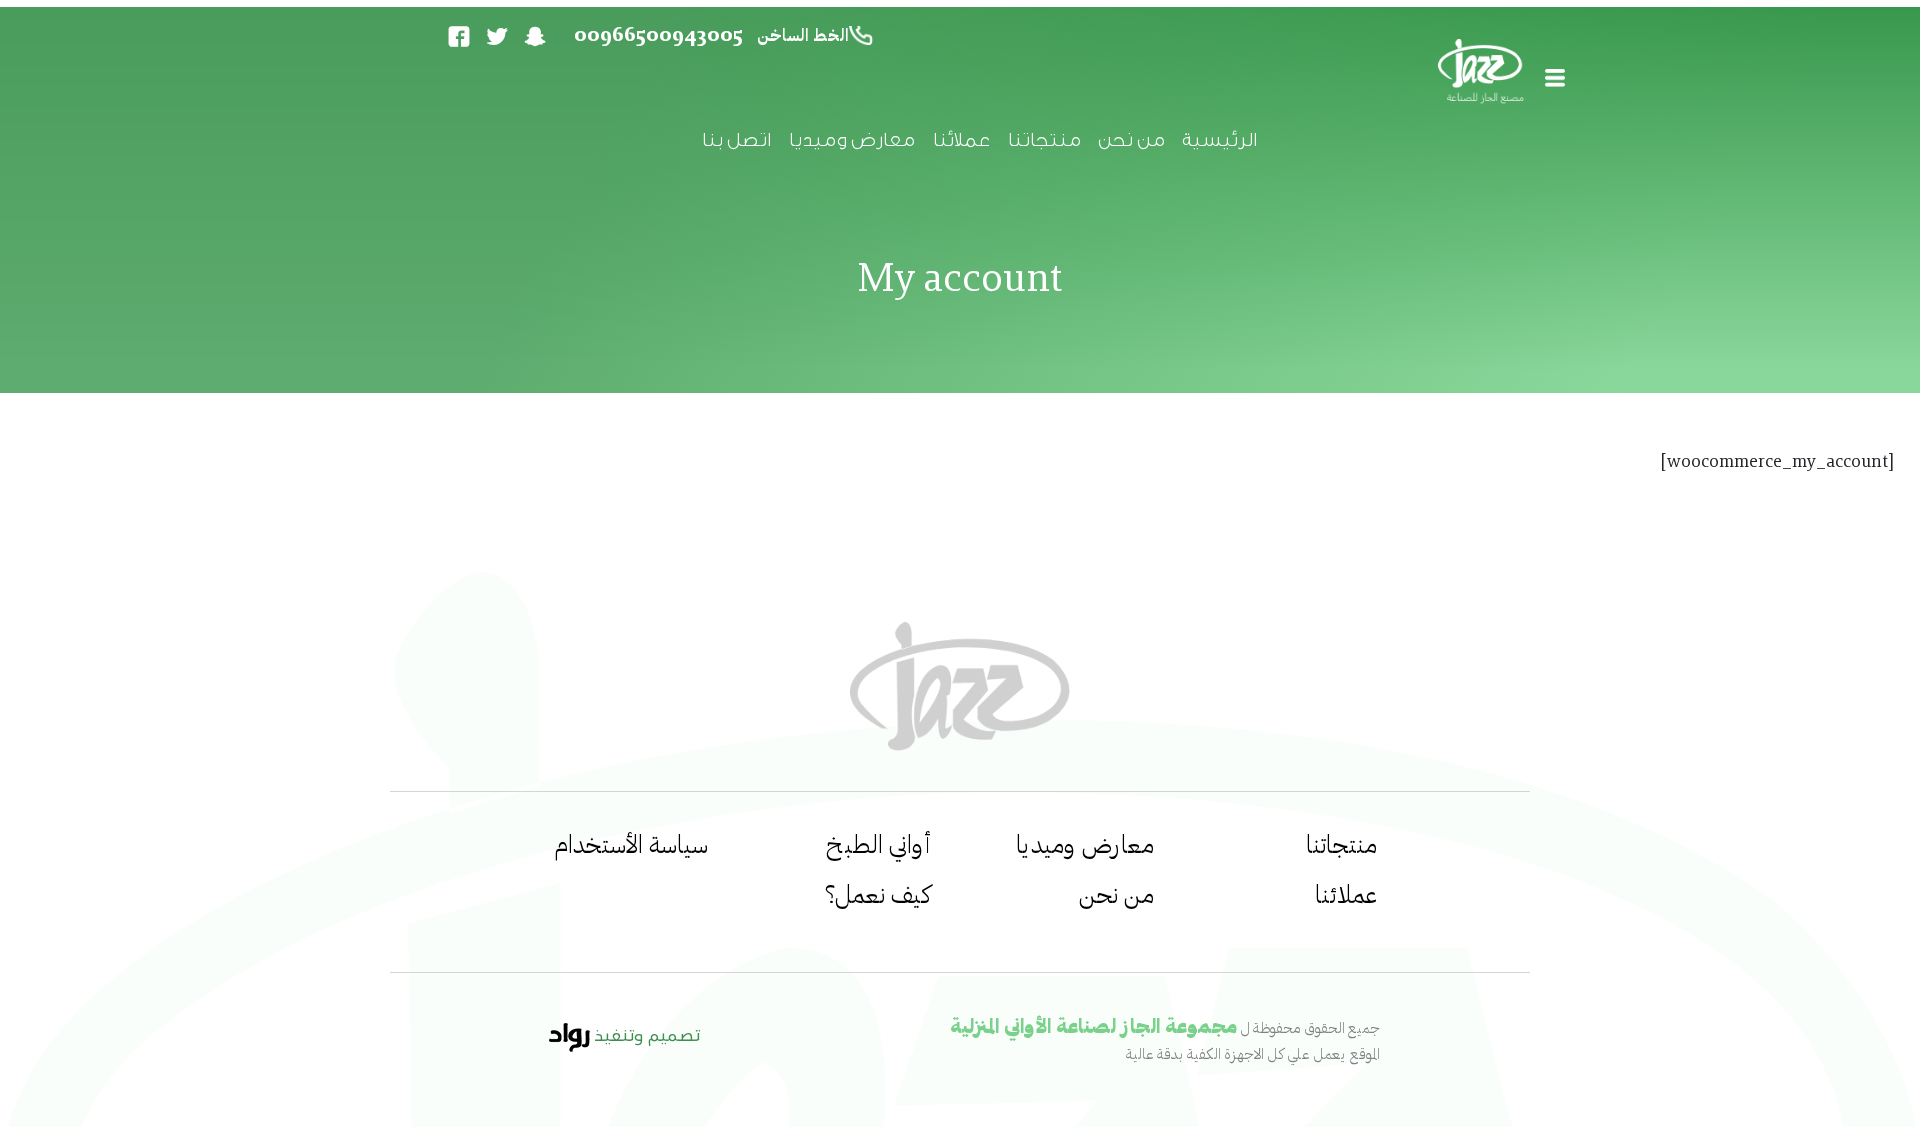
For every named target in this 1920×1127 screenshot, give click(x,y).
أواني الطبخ (878, 846)
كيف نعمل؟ (878, 896)
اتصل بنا (735, 140)
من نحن (1131, 140)
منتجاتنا (1043, 140)
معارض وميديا (851, 140)
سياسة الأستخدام (631, 846)
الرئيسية (1219, 140)
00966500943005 (658, 36)
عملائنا (960, 140)
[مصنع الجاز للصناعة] (1483, 74)
